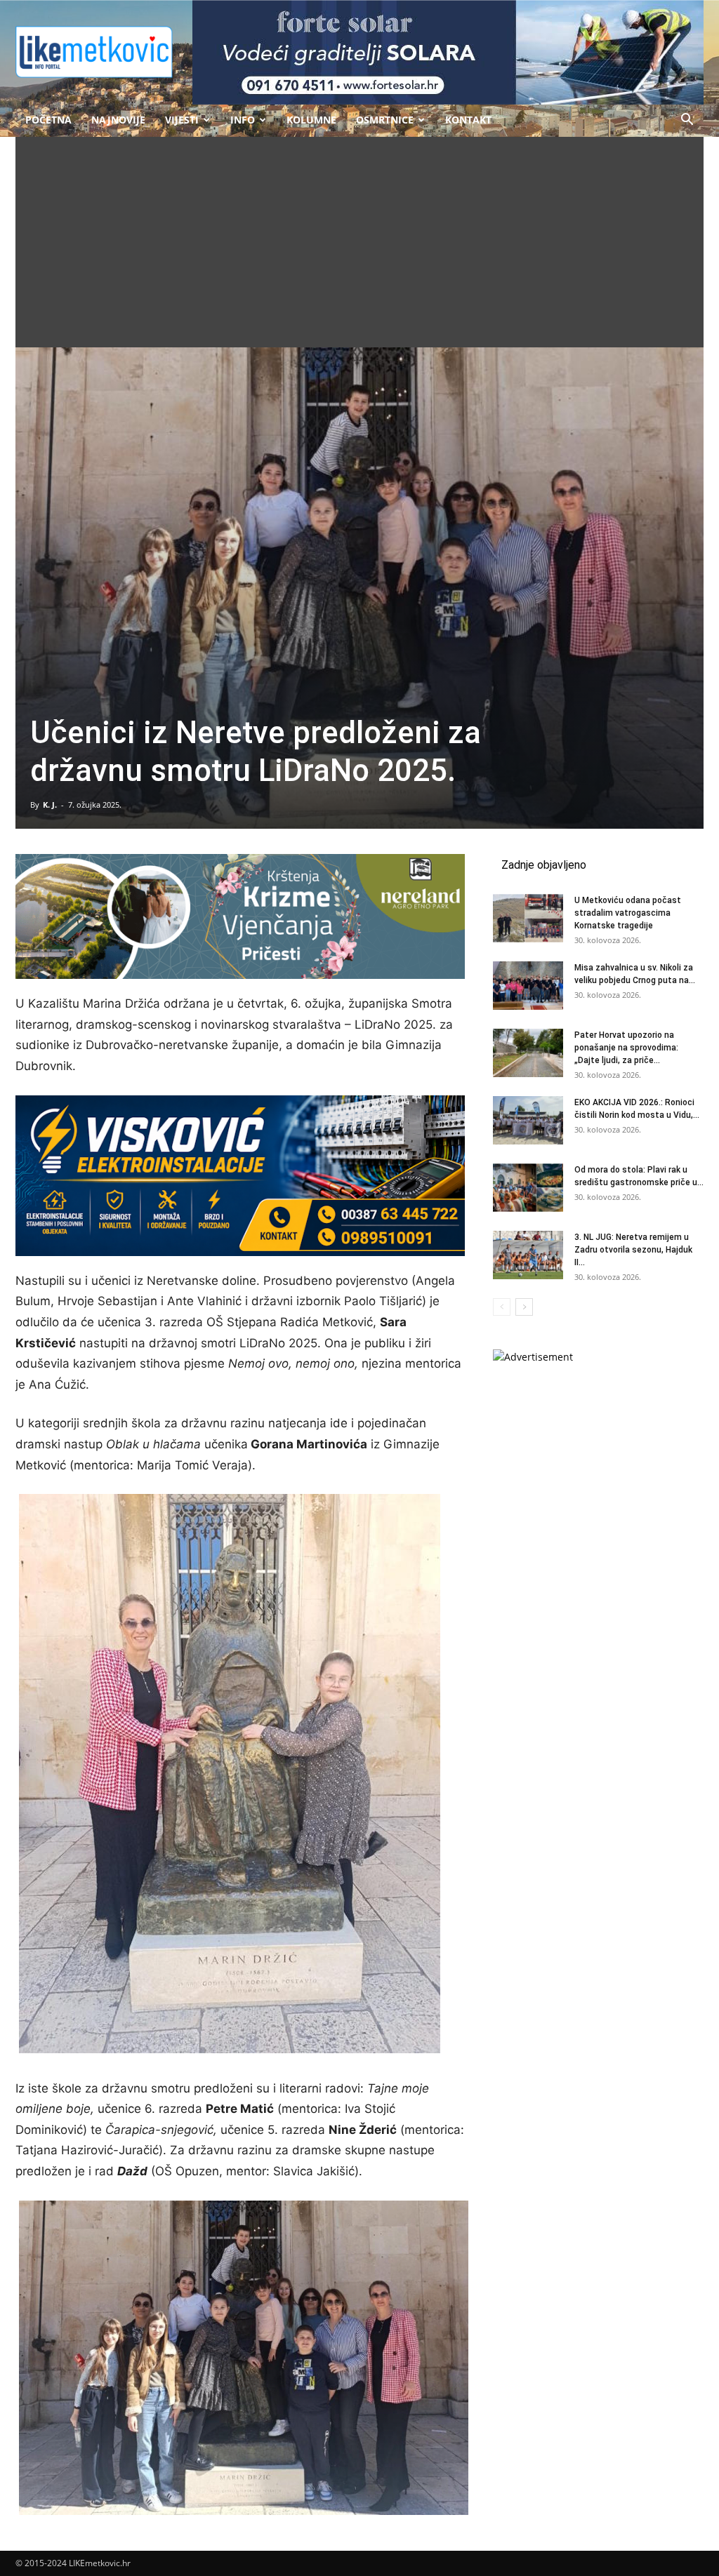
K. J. (50, 805)
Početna (48, 120)
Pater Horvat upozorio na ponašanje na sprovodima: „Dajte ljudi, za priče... (626, 1048)
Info (243, 120)
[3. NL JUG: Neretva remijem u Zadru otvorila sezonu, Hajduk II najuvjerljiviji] (528, 1255)
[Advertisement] (359, 242)
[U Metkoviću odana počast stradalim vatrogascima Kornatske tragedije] (528, 918)
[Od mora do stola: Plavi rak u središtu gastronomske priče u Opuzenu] (528, 1188)
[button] (687, 121)
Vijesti (182, 120)
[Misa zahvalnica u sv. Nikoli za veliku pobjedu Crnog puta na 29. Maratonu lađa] (528, 986)
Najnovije (118, 120)
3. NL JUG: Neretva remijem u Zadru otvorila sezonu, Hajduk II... (633, 1250)
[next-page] (524, 1307)
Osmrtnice (385, 120)
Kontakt (468, 120)
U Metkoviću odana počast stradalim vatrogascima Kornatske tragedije (628, 913)
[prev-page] (502, 1307)
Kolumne (311, 120)
